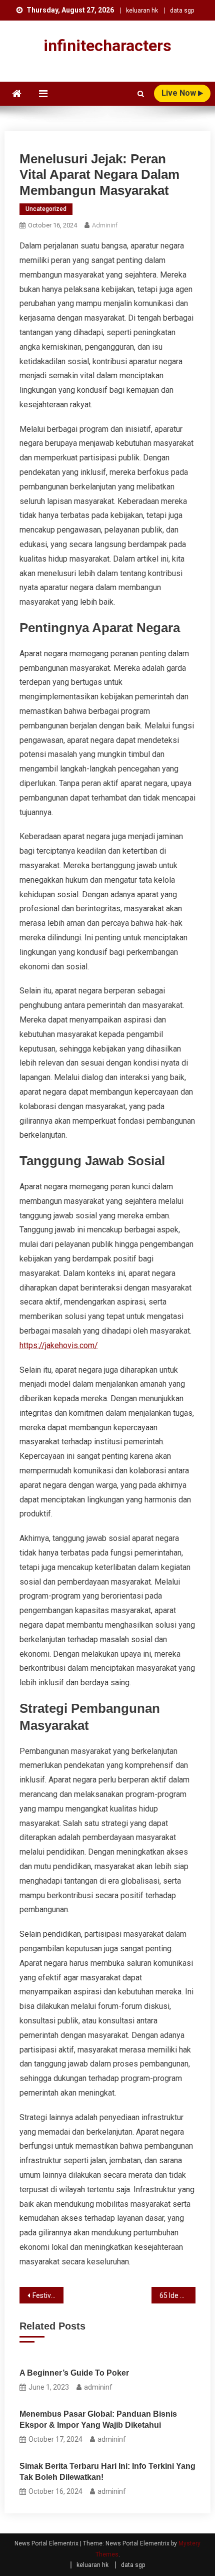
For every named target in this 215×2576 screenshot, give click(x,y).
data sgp (182, 11)
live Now (180, 93)
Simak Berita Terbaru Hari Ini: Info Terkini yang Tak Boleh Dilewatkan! (107, 2472)
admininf (105, 225)
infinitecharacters (107, 46)
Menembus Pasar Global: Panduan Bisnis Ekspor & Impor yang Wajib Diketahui (98, 2419)
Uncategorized (46, 209)
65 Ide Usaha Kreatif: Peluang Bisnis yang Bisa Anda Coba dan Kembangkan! (177, 2295)
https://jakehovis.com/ (59, 1345)
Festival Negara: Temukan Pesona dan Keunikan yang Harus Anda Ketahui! (48, 2295)
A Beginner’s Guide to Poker (74, 2373)
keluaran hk (142, 11)
